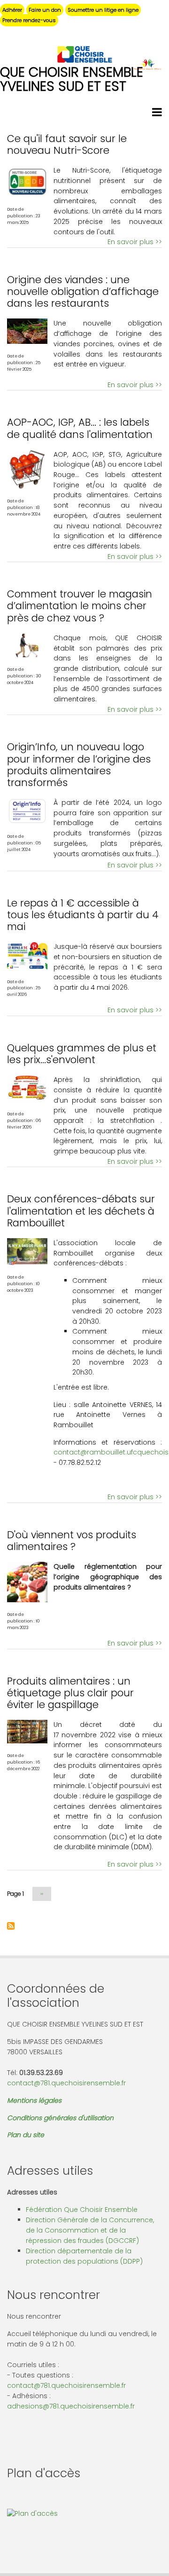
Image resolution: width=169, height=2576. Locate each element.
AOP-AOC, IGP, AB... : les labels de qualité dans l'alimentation (80, 428)
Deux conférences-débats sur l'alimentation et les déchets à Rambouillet (81, 1211)
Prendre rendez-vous (29, 20)
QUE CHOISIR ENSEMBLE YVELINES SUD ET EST (72, 79)
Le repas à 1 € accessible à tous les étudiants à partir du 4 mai (83, 915)
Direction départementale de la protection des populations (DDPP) (84, 2256)
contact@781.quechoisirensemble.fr (66, 2083)
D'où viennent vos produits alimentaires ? (72, 1541)
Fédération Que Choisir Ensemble (82, 2210)
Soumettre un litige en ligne (103, 10)
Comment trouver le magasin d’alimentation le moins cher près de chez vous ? (80, 606)
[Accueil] (84, 54)
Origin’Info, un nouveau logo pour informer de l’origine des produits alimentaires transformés (79, 765)
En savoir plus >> (135, 242)
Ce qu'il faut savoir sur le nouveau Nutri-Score (67, 144)
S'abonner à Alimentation (11, 1926)
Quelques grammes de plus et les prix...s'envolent (82, 1054)
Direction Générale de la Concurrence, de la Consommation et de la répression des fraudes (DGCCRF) (90, 2230)
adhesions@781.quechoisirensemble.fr (71, 2406)
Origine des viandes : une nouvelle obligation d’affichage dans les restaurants (83, 291)
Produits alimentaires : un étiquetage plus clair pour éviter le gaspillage (70, 1693)
